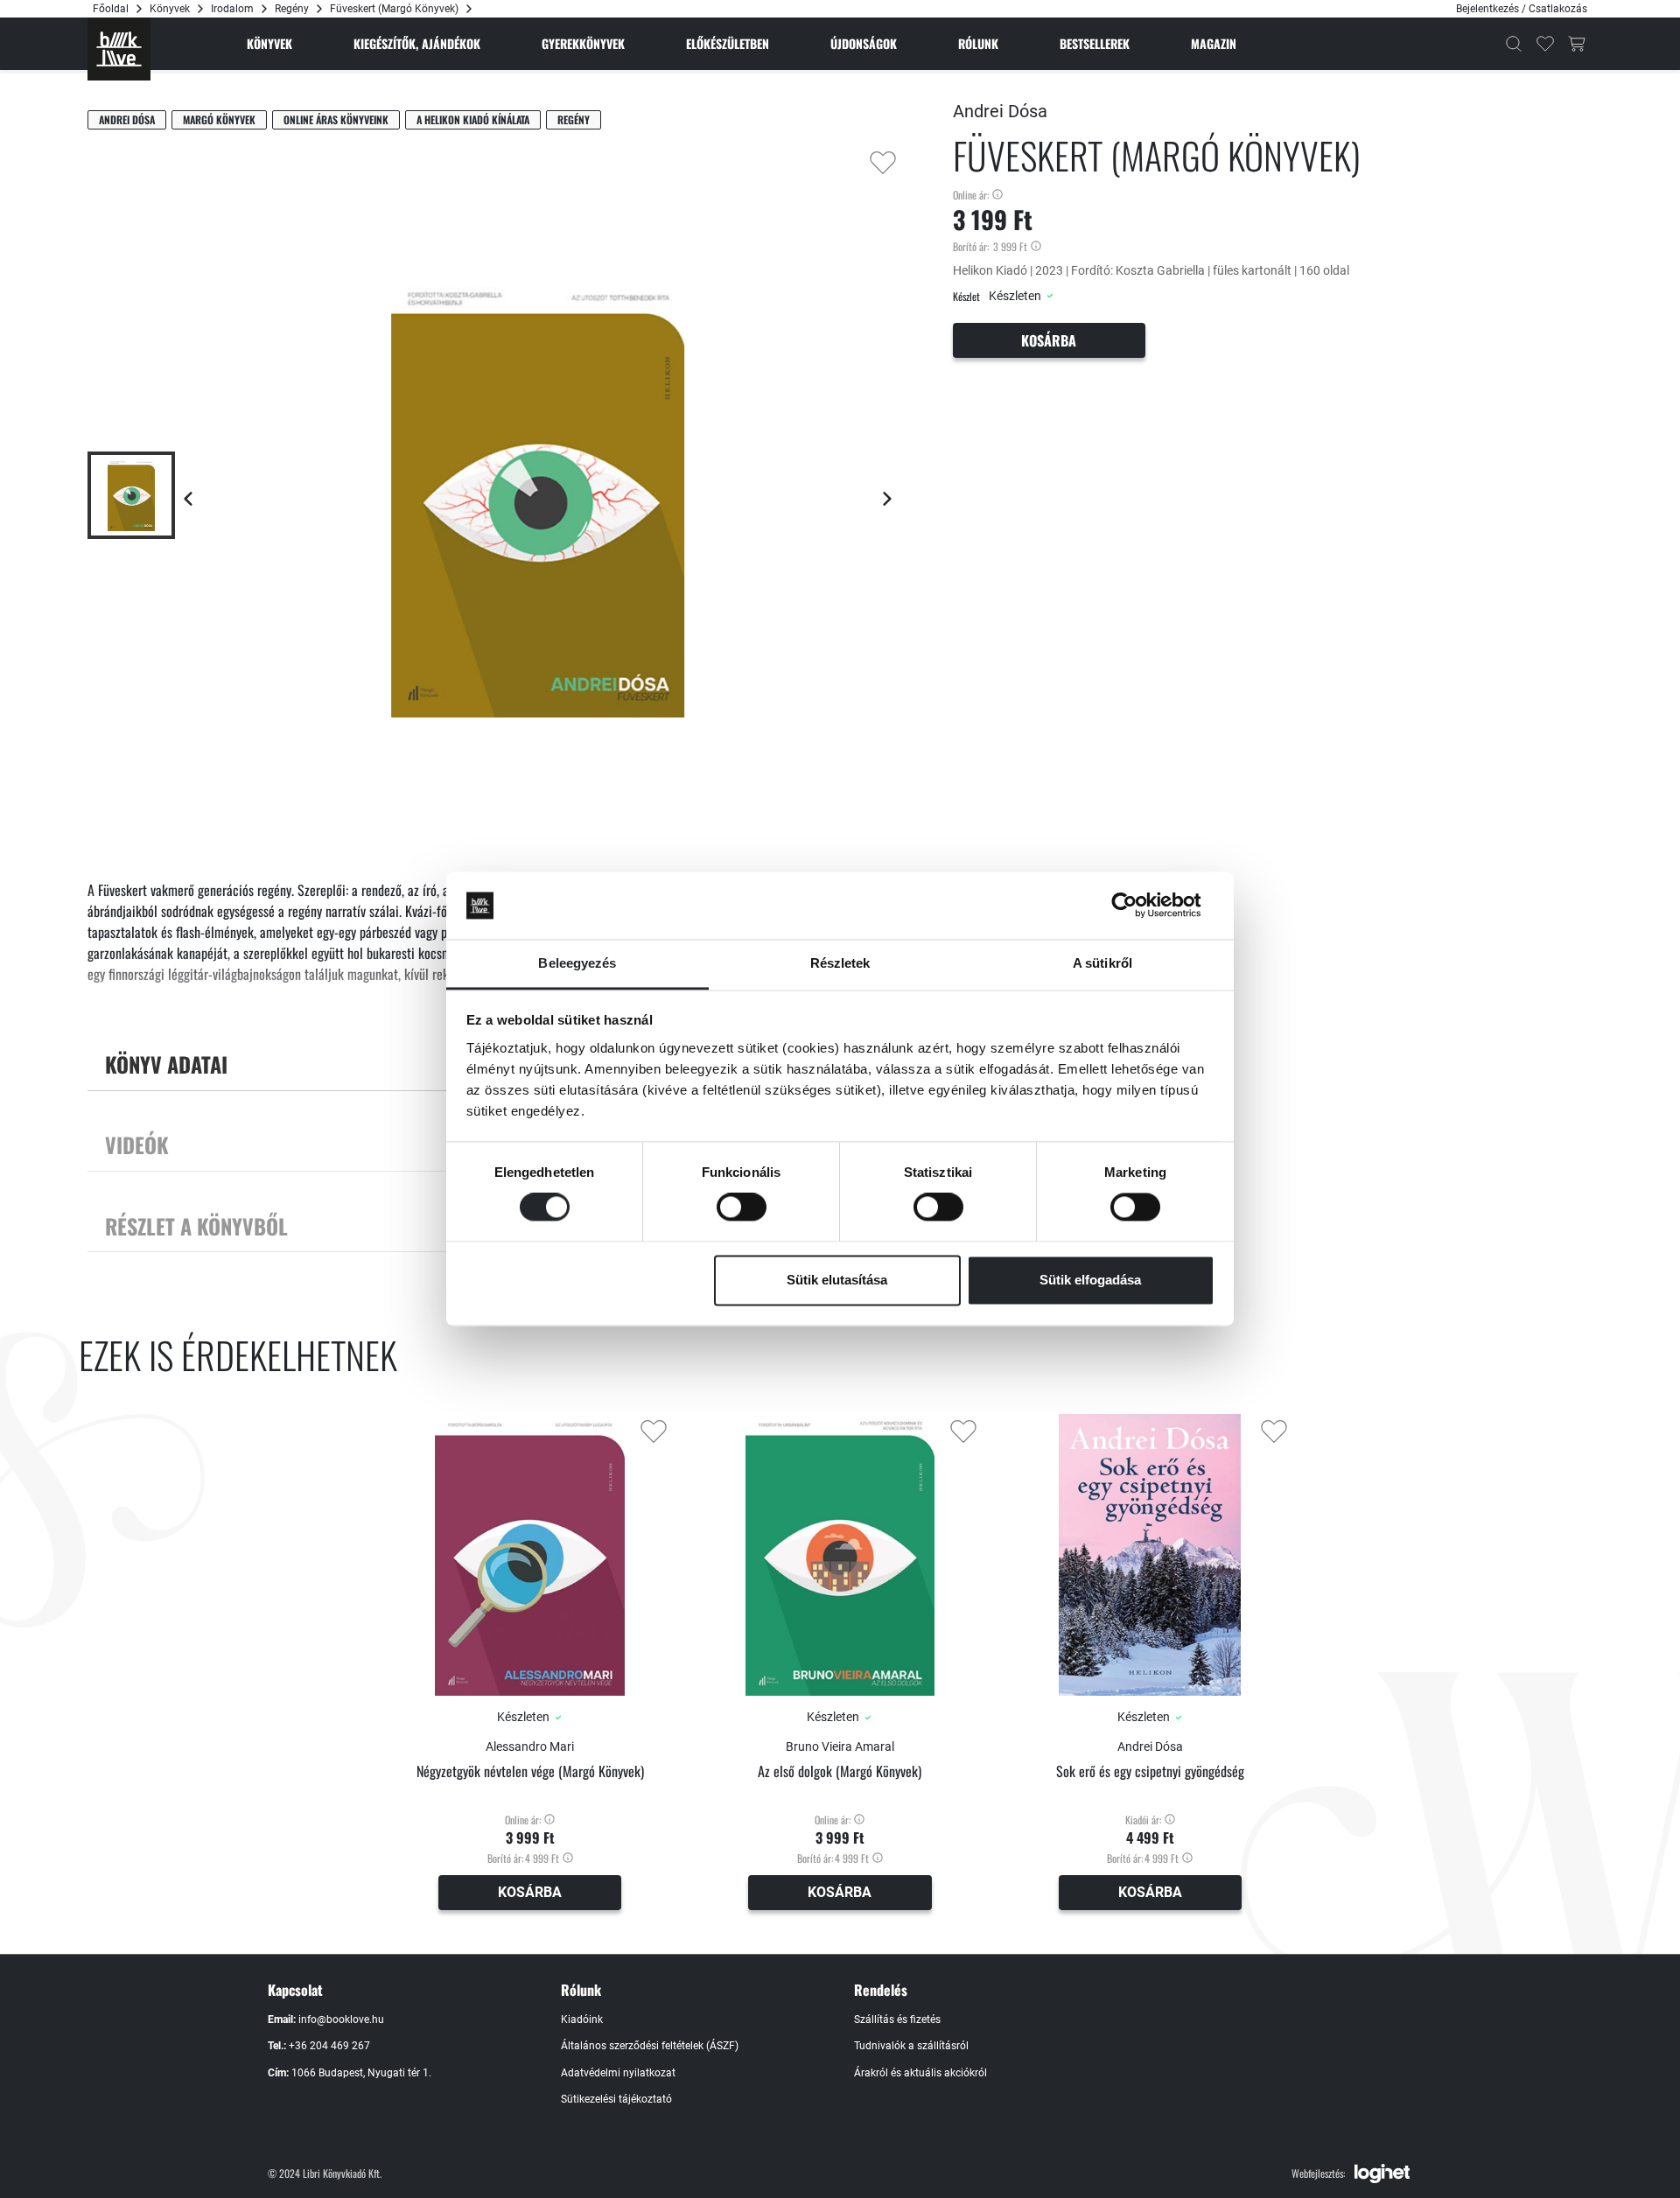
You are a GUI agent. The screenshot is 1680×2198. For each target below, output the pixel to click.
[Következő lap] (887, 499)
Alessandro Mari (530, 1746)
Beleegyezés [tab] (577, 963)
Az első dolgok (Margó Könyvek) (840, 1771)
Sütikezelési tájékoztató (616, 2099)
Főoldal (111, 9)
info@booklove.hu (341, 2019)
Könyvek (170, 9)
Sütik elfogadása (1090, 1280)
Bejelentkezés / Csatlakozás (1522, 9)
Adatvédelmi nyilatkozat (618, 2073)
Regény (292, 9)
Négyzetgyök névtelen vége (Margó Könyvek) (530, 1771)
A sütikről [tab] (1102, 963)
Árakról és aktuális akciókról (920, 2073)
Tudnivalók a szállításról (911, 2046)
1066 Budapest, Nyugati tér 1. (361, 2073)
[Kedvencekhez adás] (883, 163)
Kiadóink (582, 2019)
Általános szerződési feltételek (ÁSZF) (650, 2046)
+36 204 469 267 (329, 2046)
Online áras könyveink (336, 119)
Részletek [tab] (840, 963)
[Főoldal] (119, 49)
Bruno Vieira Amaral (840, 1746)
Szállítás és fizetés (897, 2019)
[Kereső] (1514, 44)
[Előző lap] (188, 499)
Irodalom (232, 9)
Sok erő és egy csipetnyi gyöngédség (1150, 1771)
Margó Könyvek (219, 119)
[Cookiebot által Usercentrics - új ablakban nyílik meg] (1138, 906)
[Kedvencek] (1545, 44)
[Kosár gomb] (1577, 44)
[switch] (742, 1207)
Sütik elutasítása (837, 1280)
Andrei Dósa (127, 119)
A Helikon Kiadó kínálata (473, 119)
